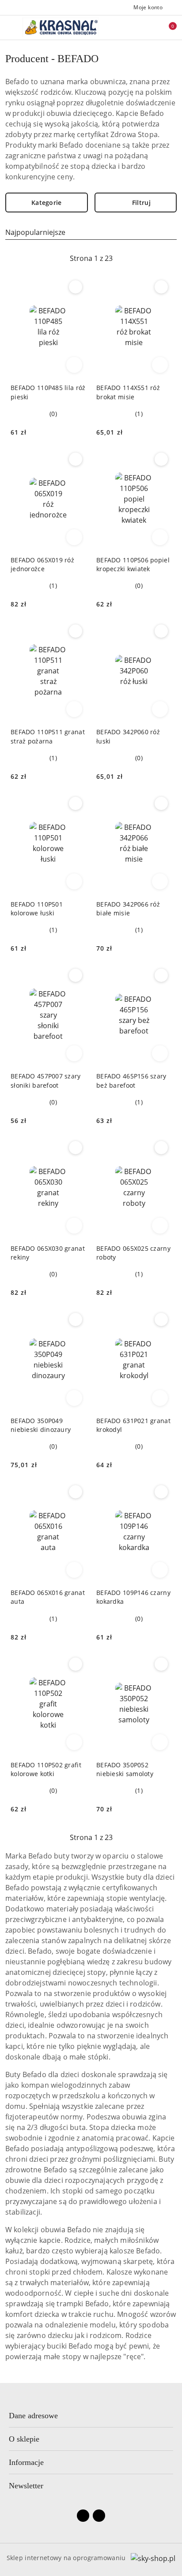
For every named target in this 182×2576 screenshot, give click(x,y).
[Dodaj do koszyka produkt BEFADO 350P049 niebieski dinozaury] (74, 1398)
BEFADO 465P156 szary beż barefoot (131, 1080)
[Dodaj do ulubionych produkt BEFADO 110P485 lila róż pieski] (76, 287)
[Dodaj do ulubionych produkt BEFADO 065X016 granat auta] (76, 1492)
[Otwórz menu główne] (10, 27)
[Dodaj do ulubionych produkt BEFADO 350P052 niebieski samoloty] (161, 1664)
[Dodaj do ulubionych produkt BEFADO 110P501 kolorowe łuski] (76, 803)
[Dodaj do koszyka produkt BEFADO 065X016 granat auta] (74, 1570)
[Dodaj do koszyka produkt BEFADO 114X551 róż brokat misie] (160, 365)
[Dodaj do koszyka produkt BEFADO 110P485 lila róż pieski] (74, 365)
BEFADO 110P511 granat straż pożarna (48, 736)
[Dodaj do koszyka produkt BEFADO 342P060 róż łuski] (160, 709)
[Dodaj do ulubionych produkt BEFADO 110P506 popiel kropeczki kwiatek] (161, 459)
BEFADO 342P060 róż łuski (128, 736)
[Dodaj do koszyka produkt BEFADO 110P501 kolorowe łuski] (74, 881)
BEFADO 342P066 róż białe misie (128, 909)
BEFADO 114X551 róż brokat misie (128, 392)
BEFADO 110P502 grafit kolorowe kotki (46, 1769)
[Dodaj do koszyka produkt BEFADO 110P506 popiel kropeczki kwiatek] (160, 537)
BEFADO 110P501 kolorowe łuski (37, 909)
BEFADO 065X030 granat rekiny (48, 1253)
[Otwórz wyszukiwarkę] (129, 27)
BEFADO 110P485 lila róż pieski (48, 392)
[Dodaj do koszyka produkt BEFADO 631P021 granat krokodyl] (160, 1398)
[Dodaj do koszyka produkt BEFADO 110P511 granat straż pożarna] (74, 709)
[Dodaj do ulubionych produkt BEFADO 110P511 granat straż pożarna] (76, 631)
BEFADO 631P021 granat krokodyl (133, 1425)
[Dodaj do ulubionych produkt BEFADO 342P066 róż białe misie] (161, 803)
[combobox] (91, 232)
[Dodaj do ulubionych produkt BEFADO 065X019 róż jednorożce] (76, 459)
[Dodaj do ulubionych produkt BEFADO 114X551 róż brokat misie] (161, 287)
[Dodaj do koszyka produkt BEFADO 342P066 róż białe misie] (160, 881)
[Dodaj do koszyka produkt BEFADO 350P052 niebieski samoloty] (160, 1742)
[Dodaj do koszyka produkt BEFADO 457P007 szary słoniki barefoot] (74, 1053)
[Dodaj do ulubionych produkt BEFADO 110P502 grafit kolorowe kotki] (76, 1664)
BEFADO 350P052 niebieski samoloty (125, 1769)
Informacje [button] (26, 2462)
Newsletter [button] (26, 2486)
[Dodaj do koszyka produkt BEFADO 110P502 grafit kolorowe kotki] (74, 1742)
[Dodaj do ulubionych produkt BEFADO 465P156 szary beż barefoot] (161, 975)
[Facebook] (83, 2516)
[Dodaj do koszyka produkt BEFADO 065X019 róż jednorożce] (74, 537)
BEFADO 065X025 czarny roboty (133, 1253)
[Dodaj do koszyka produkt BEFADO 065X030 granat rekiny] (74, 1226)
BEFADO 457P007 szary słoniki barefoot (46, 1080)
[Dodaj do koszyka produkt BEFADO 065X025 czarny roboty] (160, 1226)
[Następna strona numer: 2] (139, 258)
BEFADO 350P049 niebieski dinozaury (41, 1425)
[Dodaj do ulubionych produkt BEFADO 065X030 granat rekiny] (76, 1148)
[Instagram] (99, 2516)
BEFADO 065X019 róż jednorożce (42, 564)
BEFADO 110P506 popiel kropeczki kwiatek (133, 564)
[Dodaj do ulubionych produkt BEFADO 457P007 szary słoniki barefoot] (76, 975)
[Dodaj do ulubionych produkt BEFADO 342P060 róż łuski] (161, 631)
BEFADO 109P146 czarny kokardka (133, 1597)
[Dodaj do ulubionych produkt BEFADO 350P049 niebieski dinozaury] (76, 1320)
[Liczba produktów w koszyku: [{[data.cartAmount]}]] (167, 27)
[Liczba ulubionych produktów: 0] (148, 27)
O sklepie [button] (24, 2439)
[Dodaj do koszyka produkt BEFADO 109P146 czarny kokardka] (160, 1570)
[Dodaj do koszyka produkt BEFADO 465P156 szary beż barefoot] (160, 1053)
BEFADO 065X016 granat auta (48, 1597)
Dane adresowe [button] (33, 2416)
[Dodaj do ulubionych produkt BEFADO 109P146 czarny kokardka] (161, 1492)
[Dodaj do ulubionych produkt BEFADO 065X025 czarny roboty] (161, 1148)
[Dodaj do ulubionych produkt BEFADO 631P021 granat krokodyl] (161, 1320)
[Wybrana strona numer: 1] (91, 258)
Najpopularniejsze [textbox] (35, 232)
